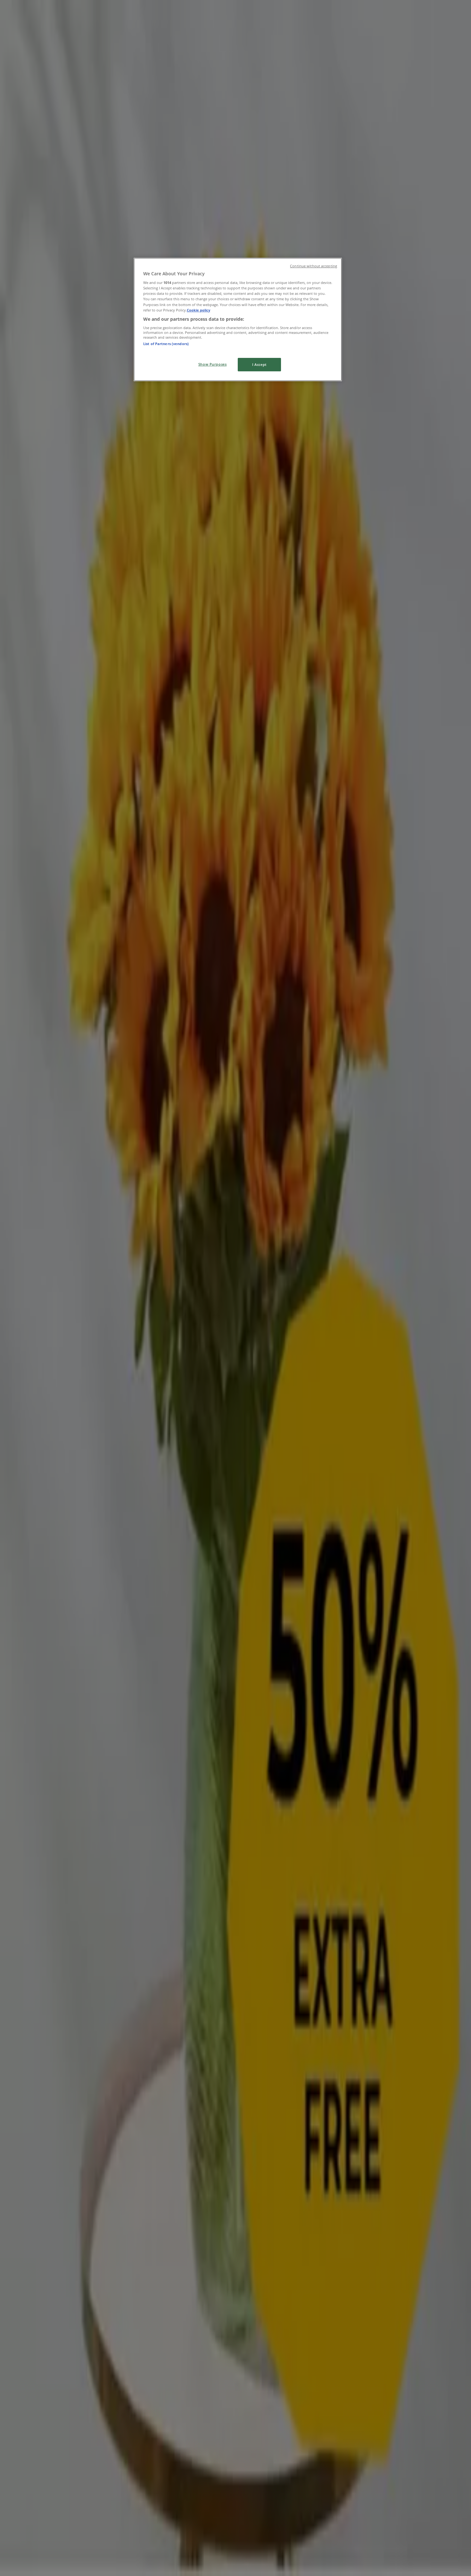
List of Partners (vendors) (166, 344)
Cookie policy (198, 310)
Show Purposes (212, 364)
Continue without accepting (314, 266)
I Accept (259, 364)
